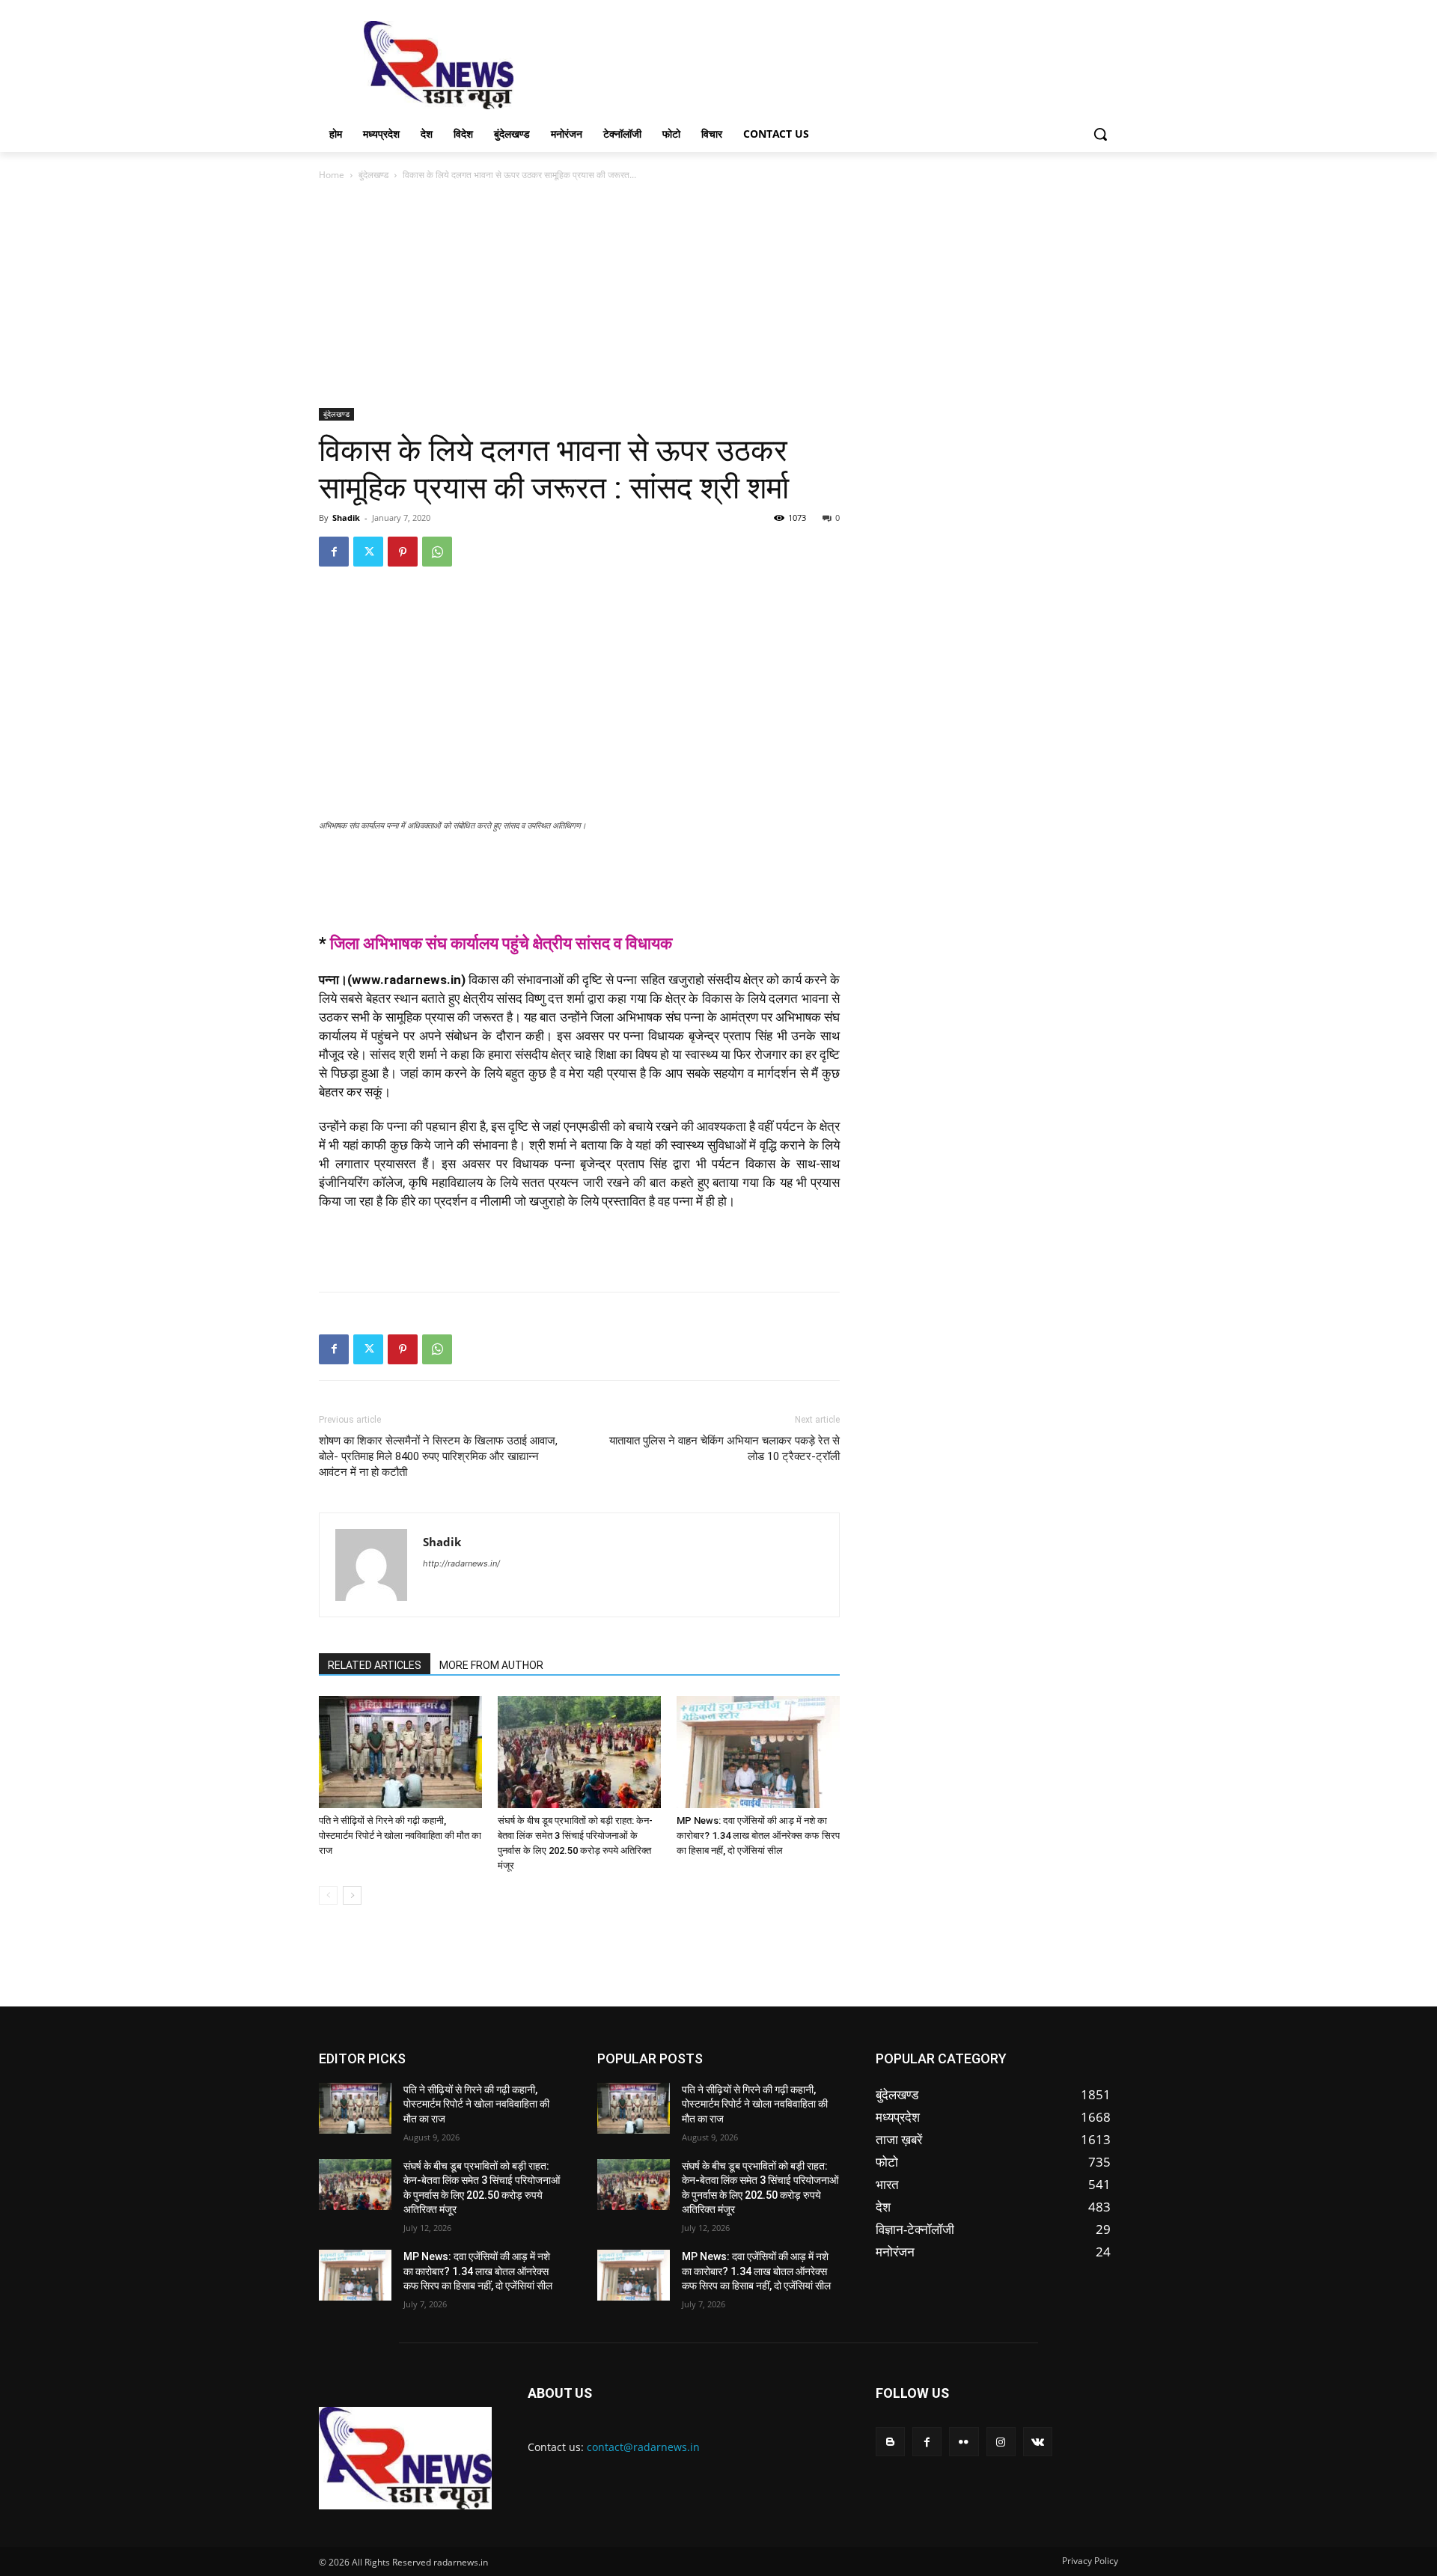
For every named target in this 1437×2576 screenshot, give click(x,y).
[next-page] (352, 1895)
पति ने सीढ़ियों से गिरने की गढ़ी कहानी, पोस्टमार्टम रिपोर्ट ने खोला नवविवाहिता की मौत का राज (400, 1835)
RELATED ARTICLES (375, 1665)
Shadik (346, 518)
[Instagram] (1001, 2442)
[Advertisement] (831, 64)
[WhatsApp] (437, 552)
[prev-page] (328, 1895)
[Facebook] (334, 552)
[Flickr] (964, 2442)
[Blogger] (890, 2442)
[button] (1100, 134)
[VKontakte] (1038, 2442)
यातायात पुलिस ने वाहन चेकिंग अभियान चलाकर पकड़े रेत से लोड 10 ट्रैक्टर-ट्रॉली (724, 1449)
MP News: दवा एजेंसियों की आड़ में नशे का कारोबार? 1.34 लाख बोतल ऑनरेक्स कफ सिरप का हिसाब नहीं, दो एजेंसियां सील (758, 1835)
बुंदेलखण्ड (373, 175)
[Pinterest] (403, 552)
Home (332, 175)
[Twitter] (368, 552)
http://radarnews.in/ (461, 1563)
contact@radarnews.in (643, 2447)
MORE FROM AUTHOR (491, 1665)
